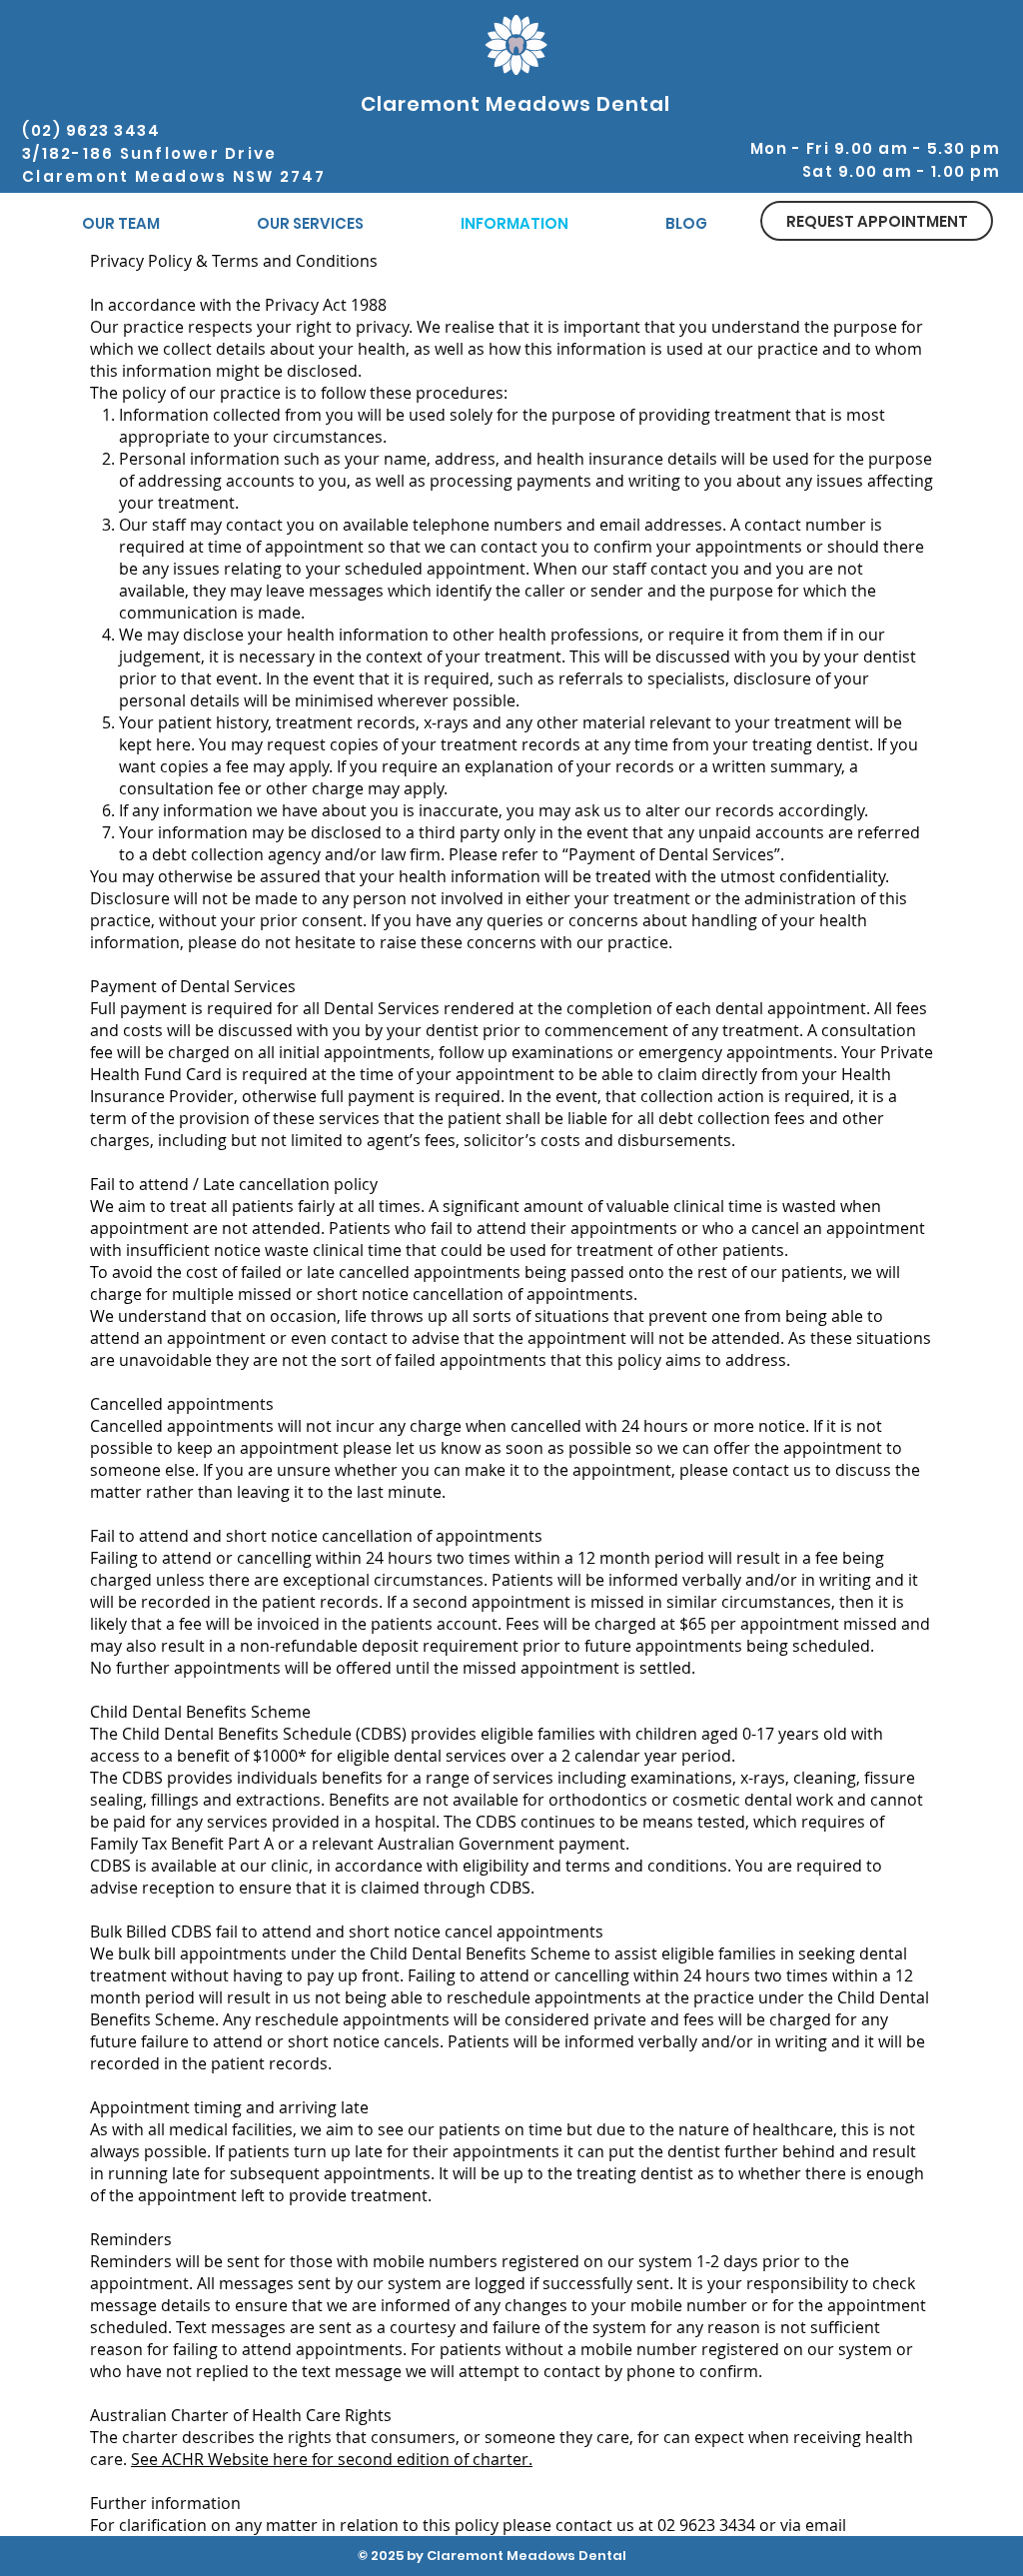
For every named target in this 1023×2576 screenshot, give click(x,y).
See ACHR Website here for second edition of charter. (332, 2459)
